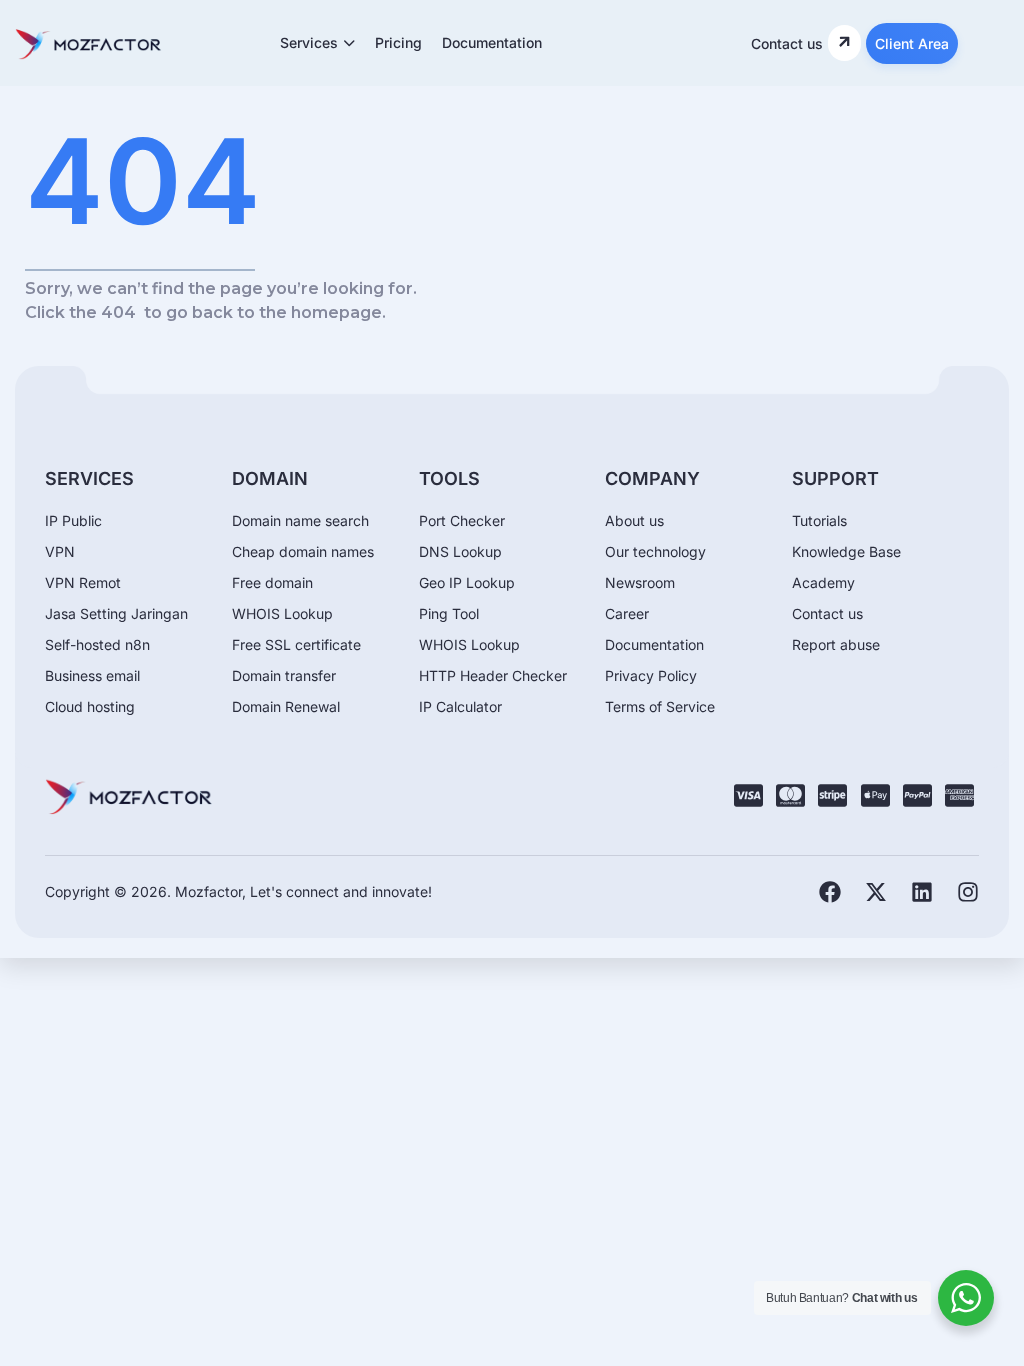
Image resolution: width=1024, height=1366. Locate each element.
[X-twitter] (876, 892)
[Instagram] (968, 892)
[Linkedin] (922, 892)
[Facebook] (830, 892)
